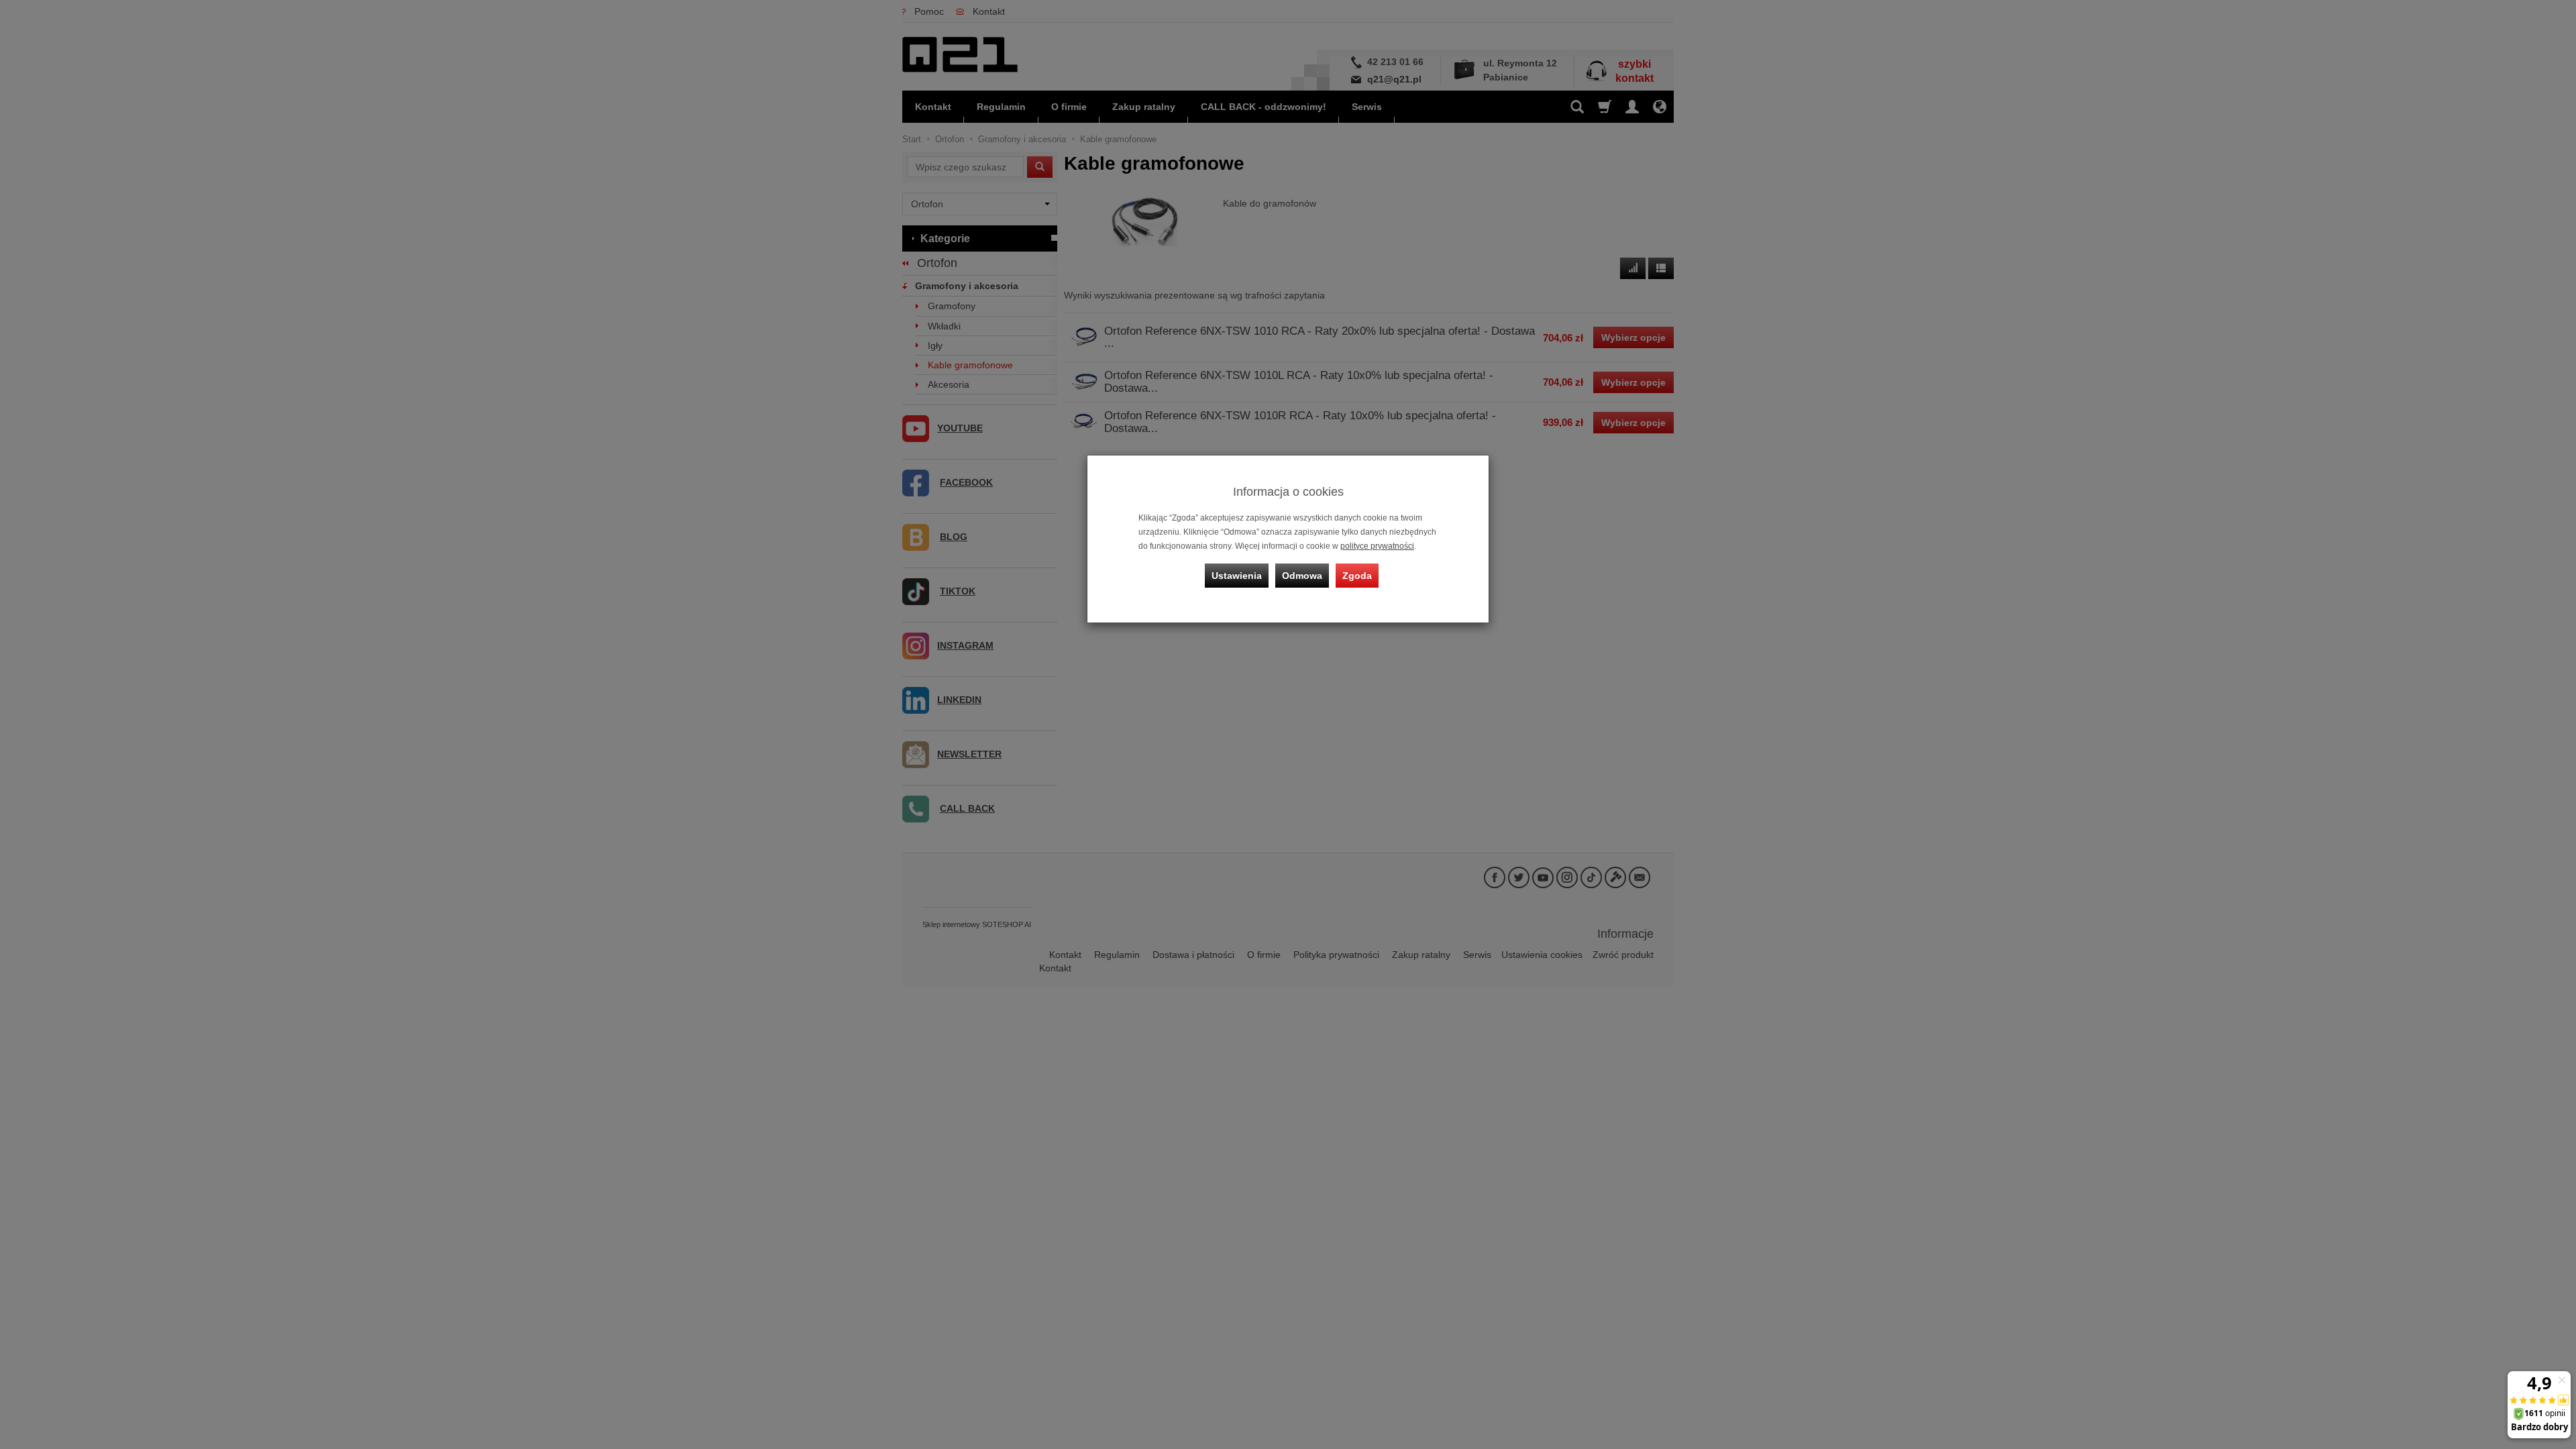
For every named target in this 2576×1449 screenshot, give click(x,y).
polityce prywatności (1377, 546)
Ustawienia (1237, 576)
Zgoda (1357, 576)
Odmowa (1302, 576)
